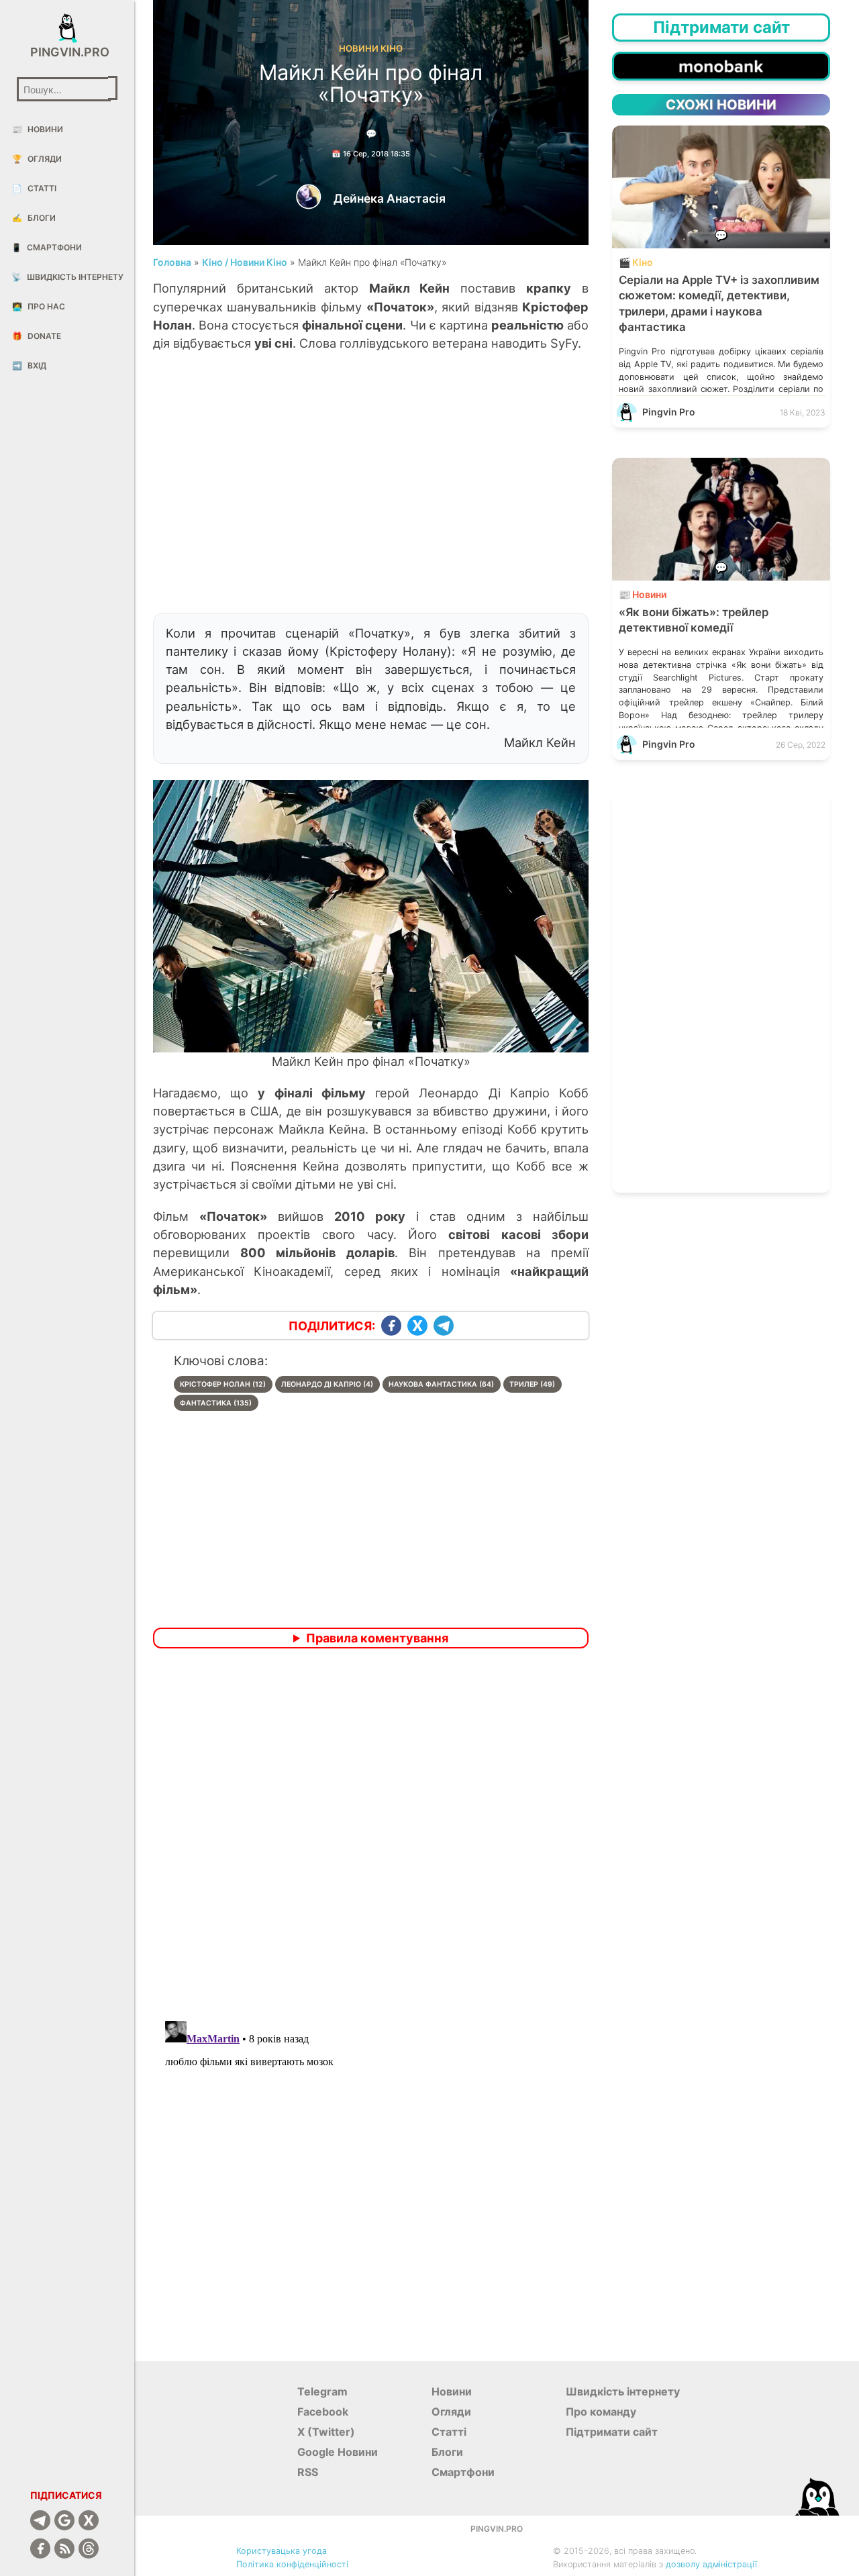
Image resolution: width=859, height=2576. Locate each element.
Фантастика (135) (216, 1403)
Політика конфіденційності (292, 2564)
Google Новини (338, 2452)
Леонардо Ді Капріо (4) (327, 1384)
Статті (34, 188)
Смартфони (47, 247)
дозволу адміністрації (711, 2564)
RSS (308, 2472)
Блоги (34, 218)
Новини (38, 129)
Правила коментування (377, 1638)
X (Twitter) (326, 2432)
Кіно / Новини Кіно (245, 262)
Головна (172, 262)
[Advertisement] (371, 489)
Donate (37, 336)
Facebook (323, 2412)
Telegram (322, 2391)
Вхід (29, 365)
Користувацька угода (282, 2551)
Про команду (601, 2412)
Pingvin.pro (67, 52)
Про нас (39, 306)
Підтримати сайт (612, 2432)
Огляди (37, 159)
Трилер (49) (532, 1384)
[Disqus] (371, 1836)
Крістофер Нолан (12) (223, 1384)
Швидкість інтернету (67, 277)
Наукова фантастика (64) (441, 1384)
